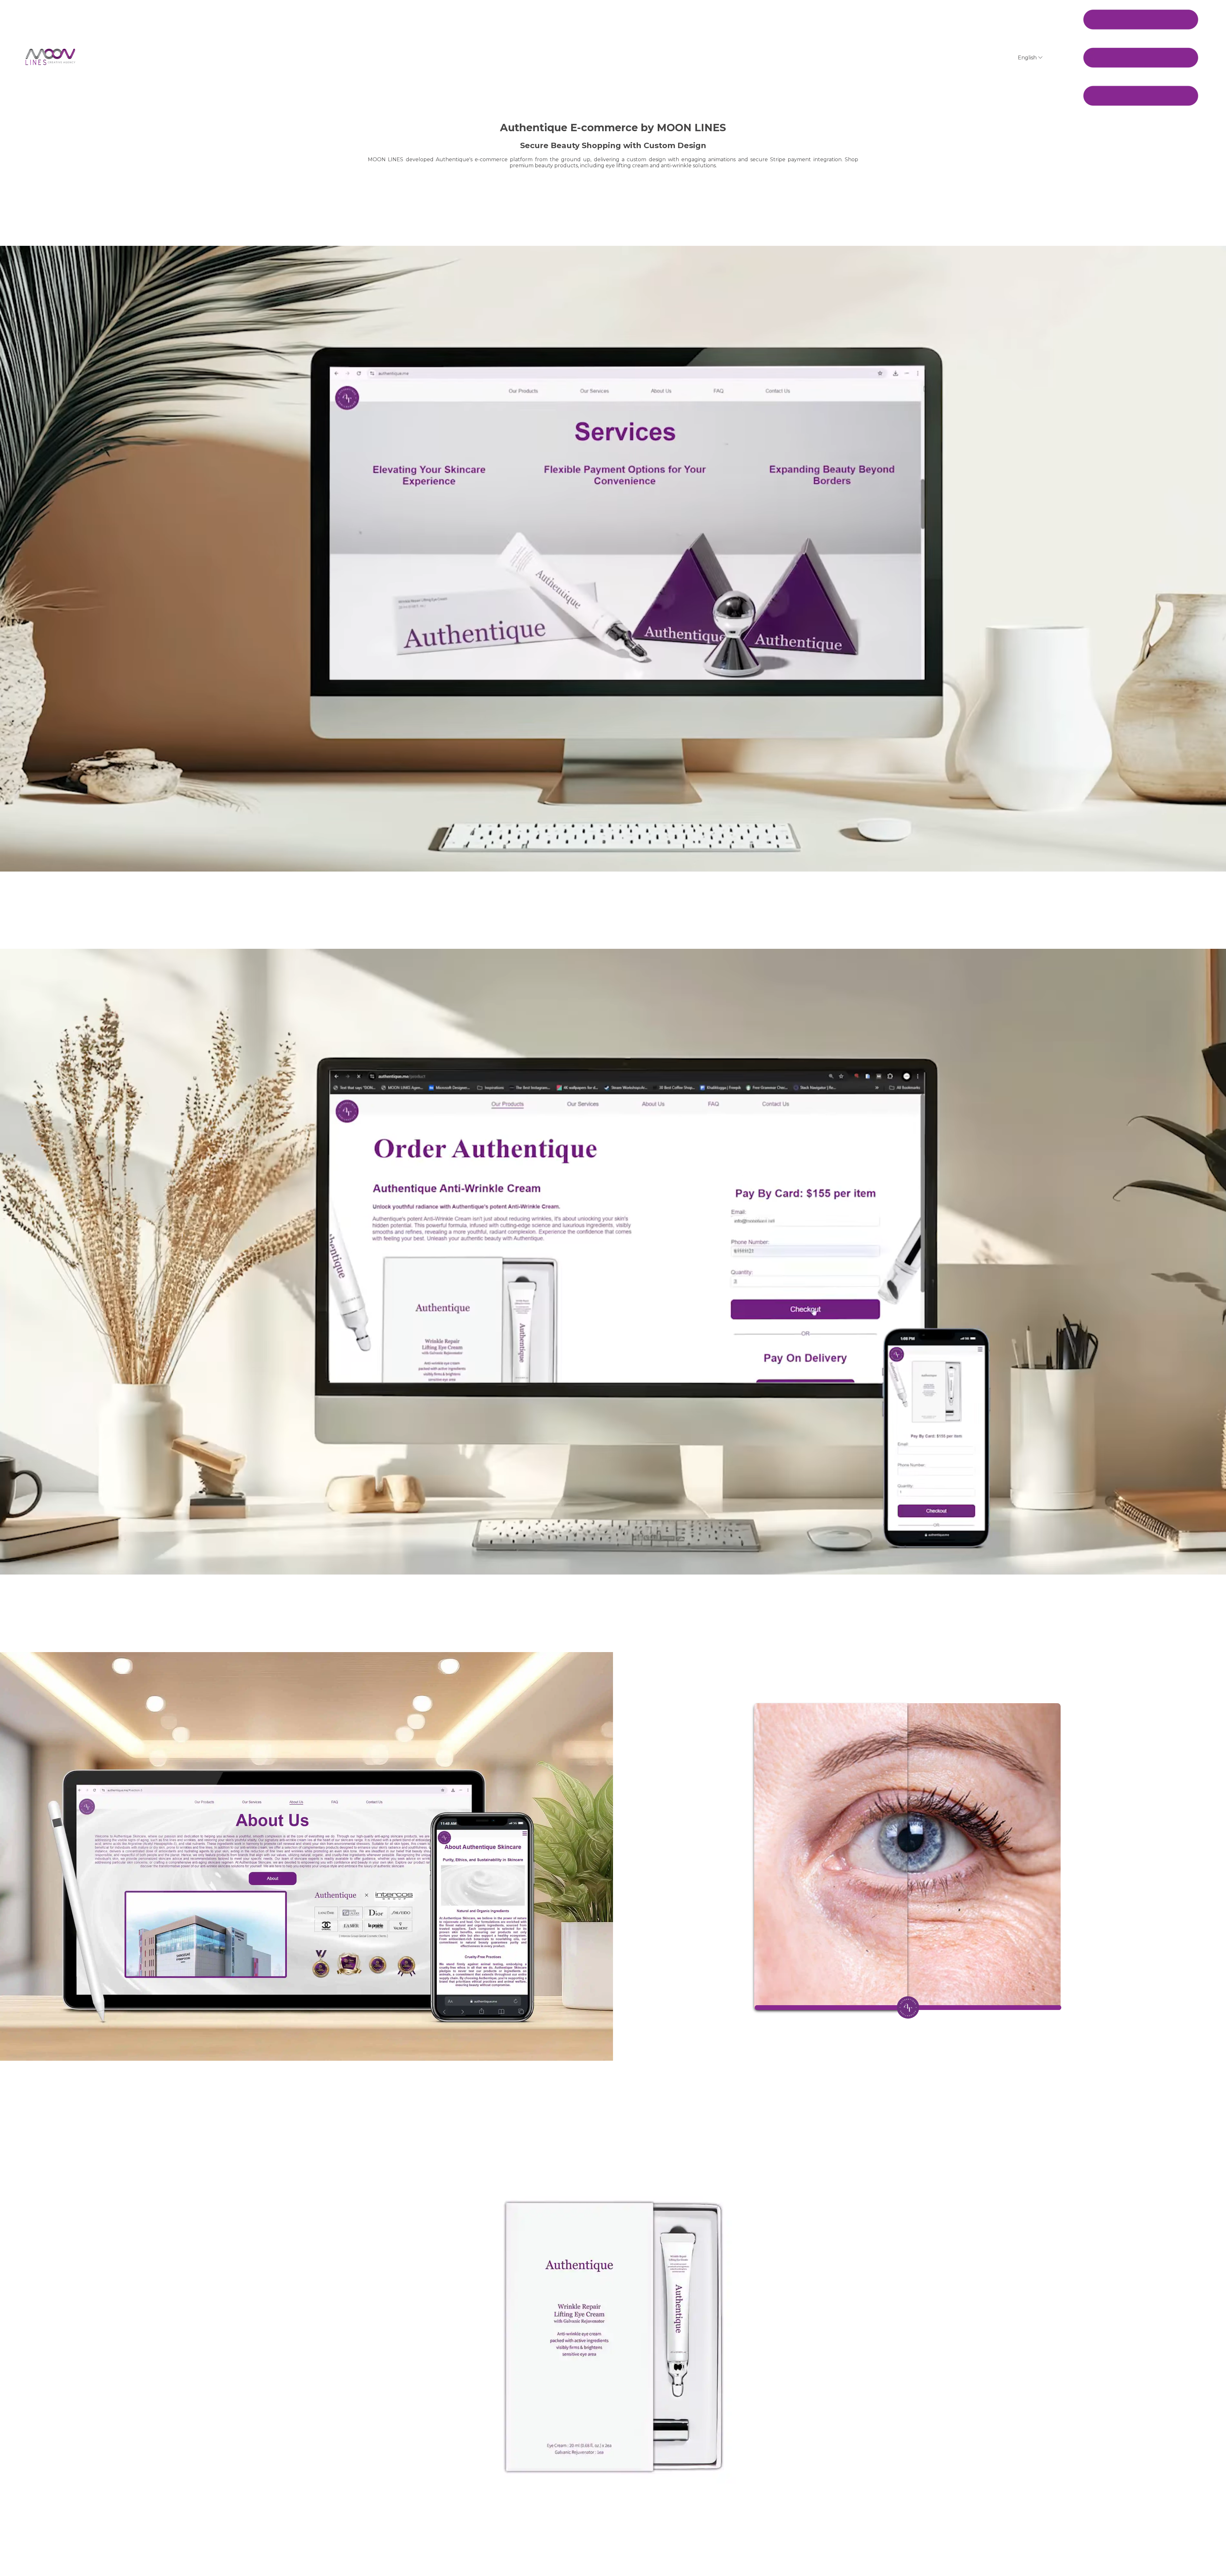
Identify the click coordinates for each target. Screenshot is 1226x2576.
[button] (1141, 58)
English (1028, 58)
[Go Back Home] (50, 58)
